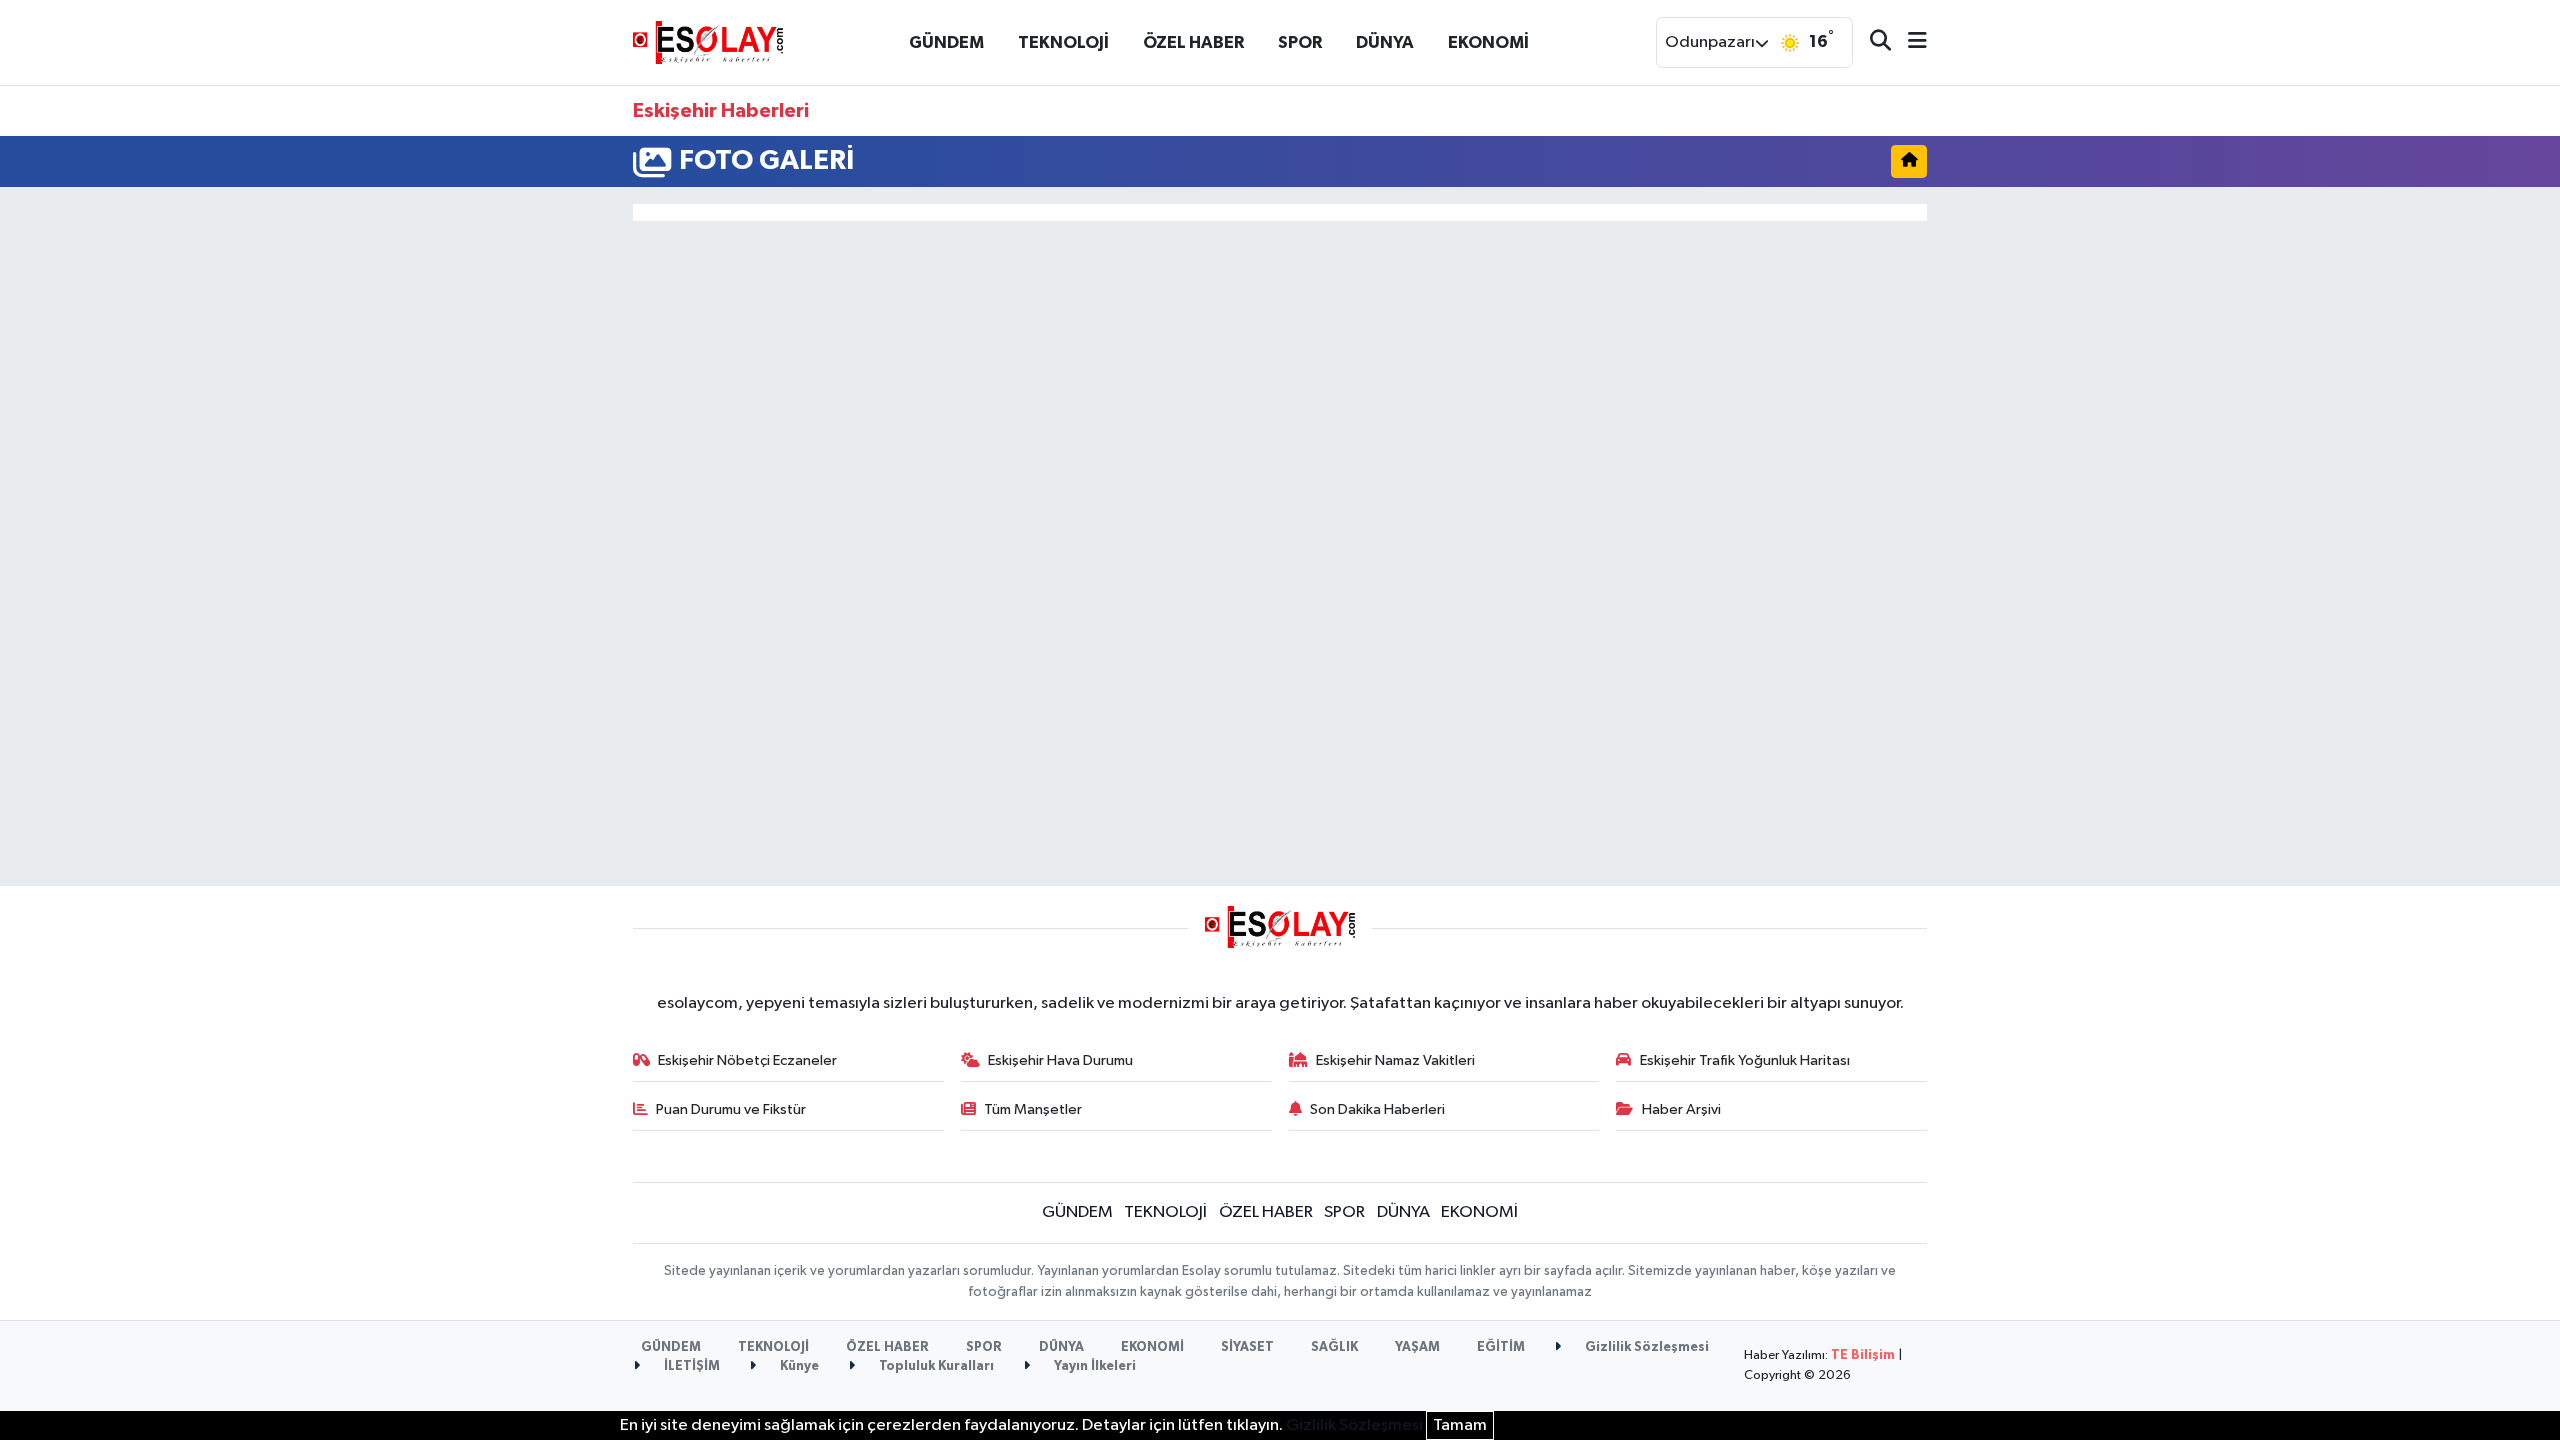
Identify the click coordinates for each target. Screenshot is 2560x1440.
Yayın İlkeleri (1093, 1366)
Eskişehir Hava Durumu (1060, 1060)
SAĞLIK (1334, 1347)
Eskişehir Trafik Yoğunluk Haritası (1745, 1060)
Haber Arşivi (1681, 1109)
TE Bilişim (1863, 1355)
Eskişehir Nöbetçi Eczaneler (747, 1060)
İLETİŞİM (690, 1366)
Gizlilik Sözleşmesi (1645, 1347)
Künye (798, 1366)
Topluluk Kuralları (935, 1366)
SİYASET (1247, 1347)
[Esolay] (708, 41)
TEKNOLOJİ (1063, 42)
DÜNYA (1385, 42)
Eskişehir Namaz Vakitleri (1395, 1060)
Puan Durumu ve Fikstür (731, 1109)
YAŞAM (1417, 1347)
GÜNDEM (946, 42)
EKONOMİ (1488, 42)
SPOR (1300, 42)
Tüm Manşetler (1033, 1109)
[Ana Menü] (1909, 42)
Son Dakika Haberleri (1377, 1109)
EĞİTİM (1501, 1347)
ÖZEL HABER (1193, 42)
